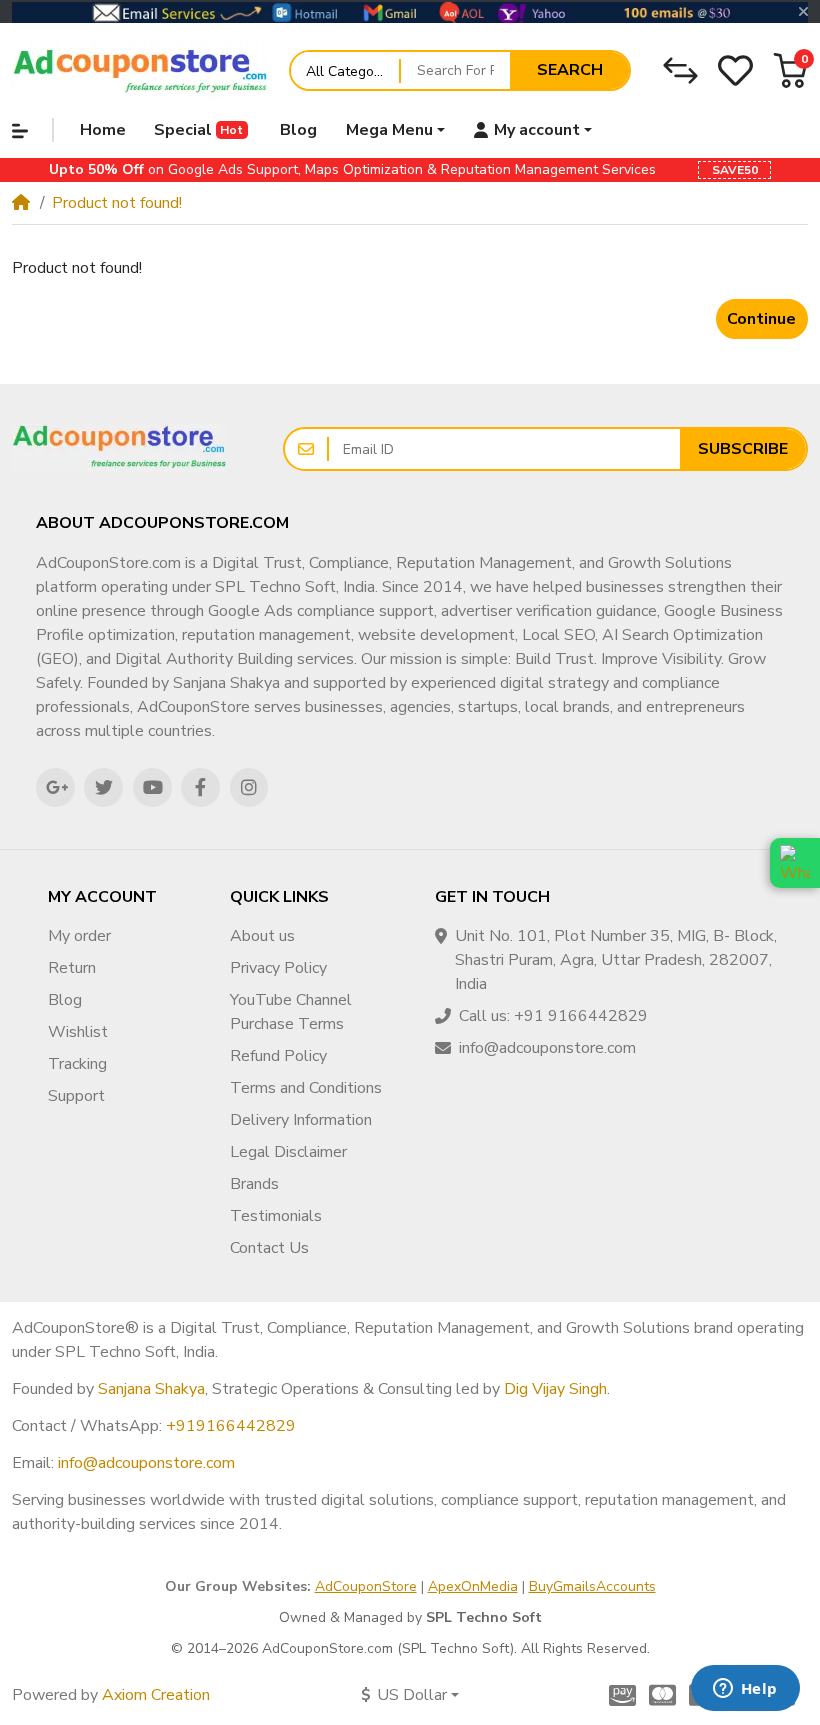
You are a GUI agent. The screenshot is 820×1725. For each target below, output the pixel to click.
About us (262, 936)
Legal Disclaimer (288, 1152)
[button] (790, 70)
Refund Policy (278, 1056)
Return (72, 968)
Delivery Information (301, 1120)
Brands (254, 1184)
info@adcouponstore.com (146, 1463)
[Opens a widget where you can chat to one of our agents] (745, 1690)
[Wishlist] (735, 70)
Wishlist (78, 1032)
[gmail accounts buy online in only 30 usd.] (410, 12)
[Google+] (55, 787)
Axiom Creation (156, 1695)
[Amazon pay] (619, 1695)
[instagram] (249, 787)
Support (76, 1096)
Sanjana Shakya (151, 1389)
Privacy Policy (278, 968)
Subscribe (743, 449)
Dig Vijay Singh (555, 1389)
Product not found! (117, 203)
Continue (761, 319)
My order (79, 936)
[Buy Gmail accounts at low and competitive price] (141, 70)
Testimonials (276, 1216)
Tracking (77, 1064)
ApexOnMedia (473, 1586)
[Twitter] (103, 787)
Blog (65, 1000)
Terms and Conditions (306, 1088)
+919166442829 (231, 1426)
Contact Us (269, 1248)
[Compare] (680, 70)
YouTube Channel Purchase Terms (291, 1012)
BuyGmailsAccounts (592, 1586)
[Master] (662, 1695)
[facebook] (200, 787)
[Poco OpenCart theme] (119, 449)
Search (570, 70)
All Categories (351, 71)
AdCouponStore (366, 1586)
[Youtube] (152, 787)
